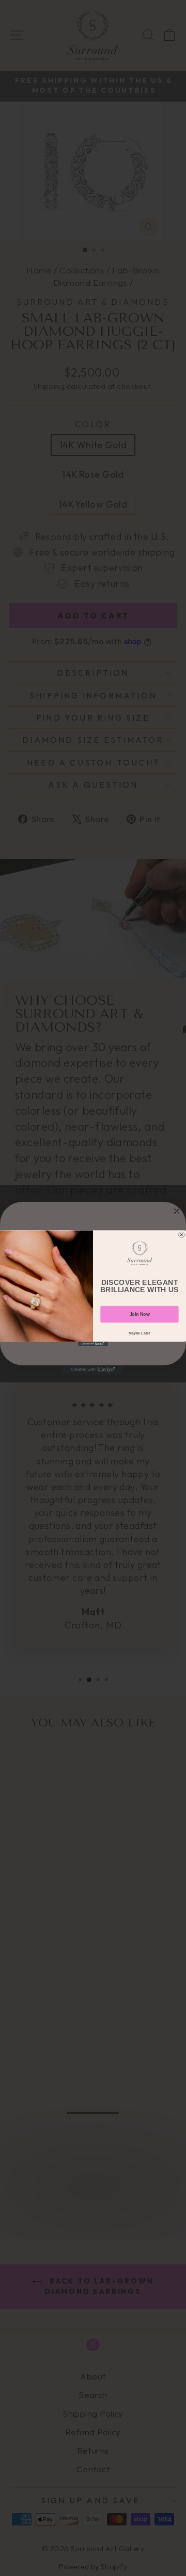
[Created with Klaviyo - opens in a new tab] (93, 1343)
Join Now (140, 1314)
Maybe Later (139, 1333)
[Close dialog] (182, 1235)
